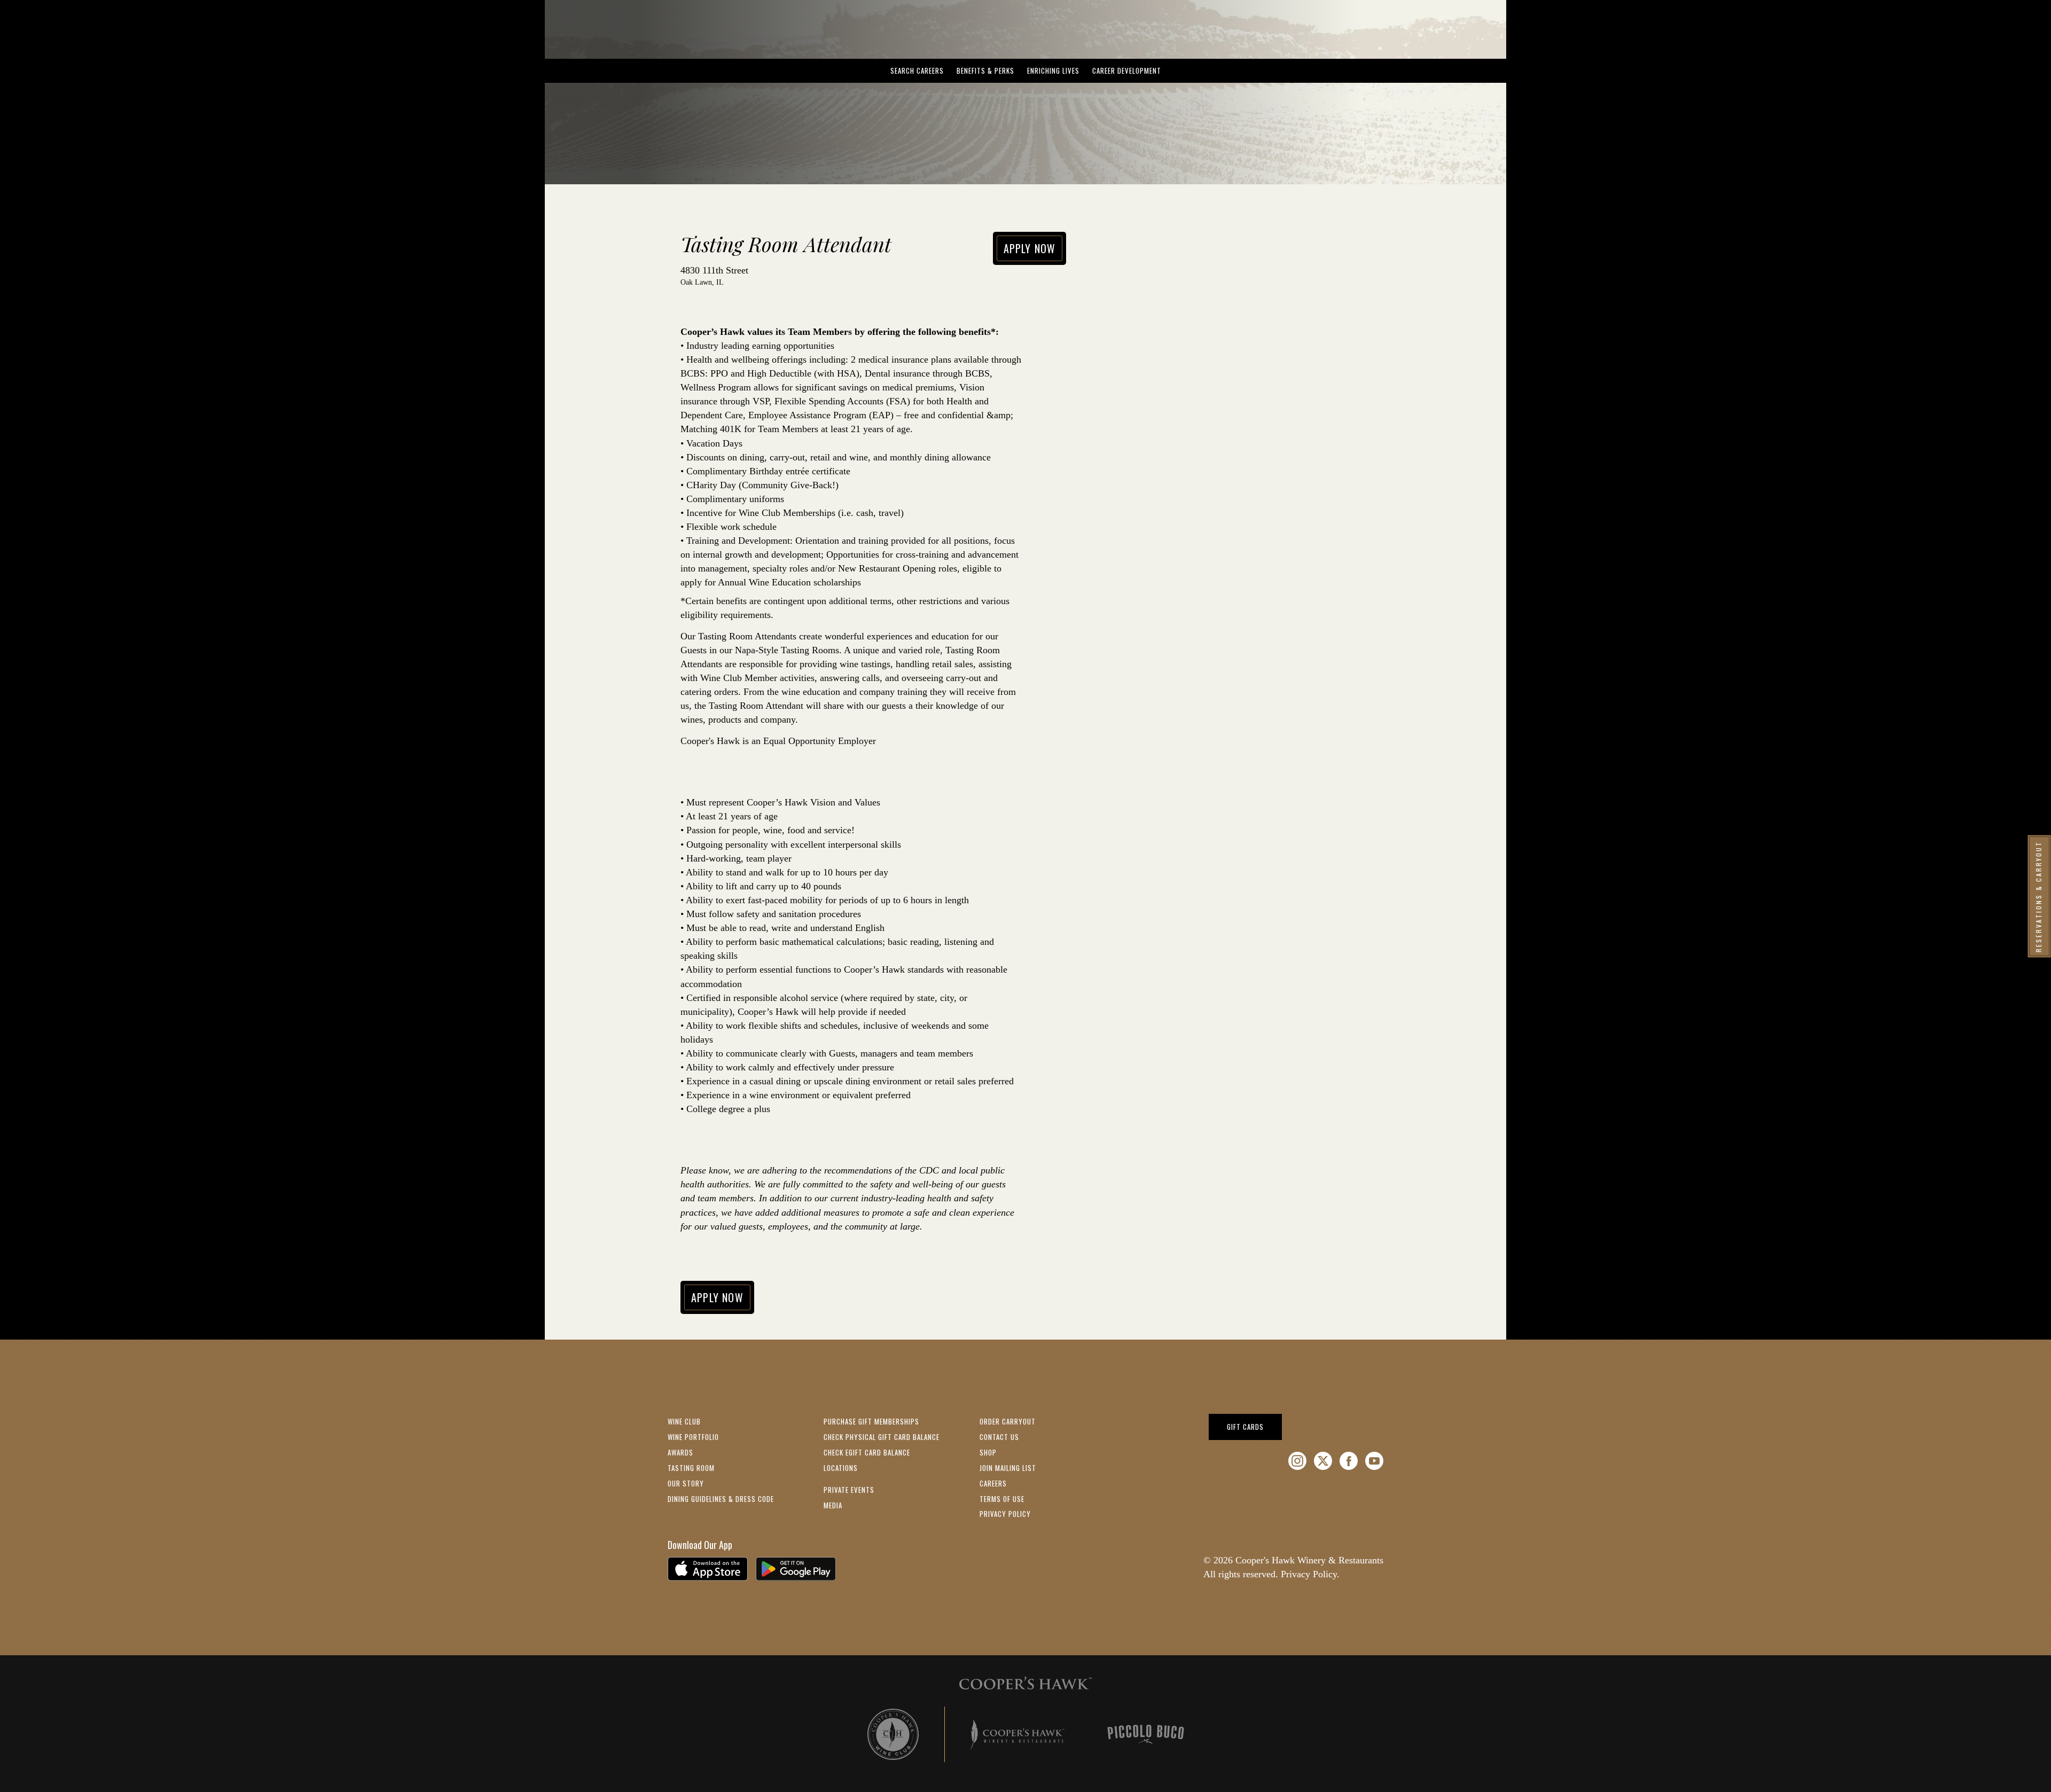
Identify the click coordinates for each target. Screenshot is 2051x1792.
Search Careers (917, 71)
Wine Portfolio (693, 1437)
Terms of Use (1002, 1499)
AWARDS (680, 1452)
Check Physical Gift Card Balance (882, 1437)
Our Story (686, 1483)
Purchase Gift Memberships (871, 1421)
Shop (988, 1452)
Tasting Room (691, 1468)
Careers (993, 1483)
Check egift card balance (867, 1452)
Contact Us (999, 1437)
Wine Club (684, 1421)
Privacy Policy (1005, 1514)
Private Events (849, 1490)
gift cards (1254, 1426)
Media (833, 1505)
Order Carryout (1008, 1421)
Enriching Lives (1053, 71)
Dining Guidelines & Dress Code (721, 1499)
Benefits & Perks (985, 71)
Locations (841, 1468)
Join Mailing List (1008, 1468)
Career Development (1127, 71)
